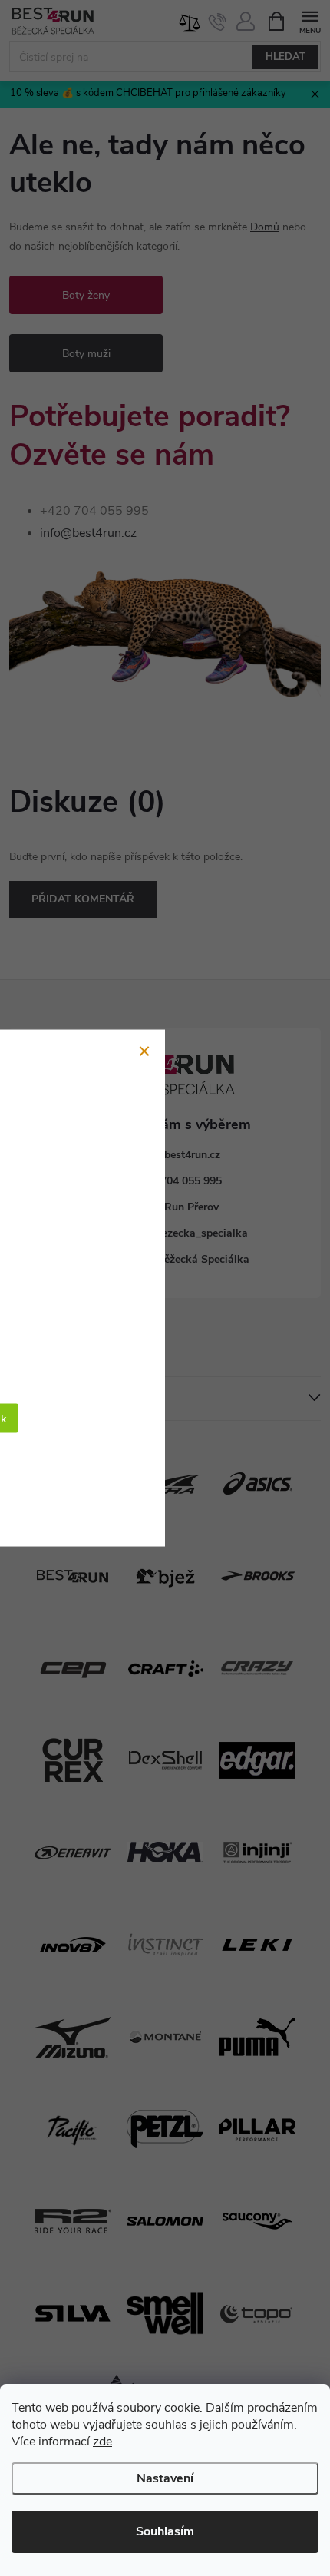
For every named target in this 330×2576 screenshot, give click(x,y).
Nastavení (165, 2478)
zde (102, 2442)
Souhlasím (165, 2531)
